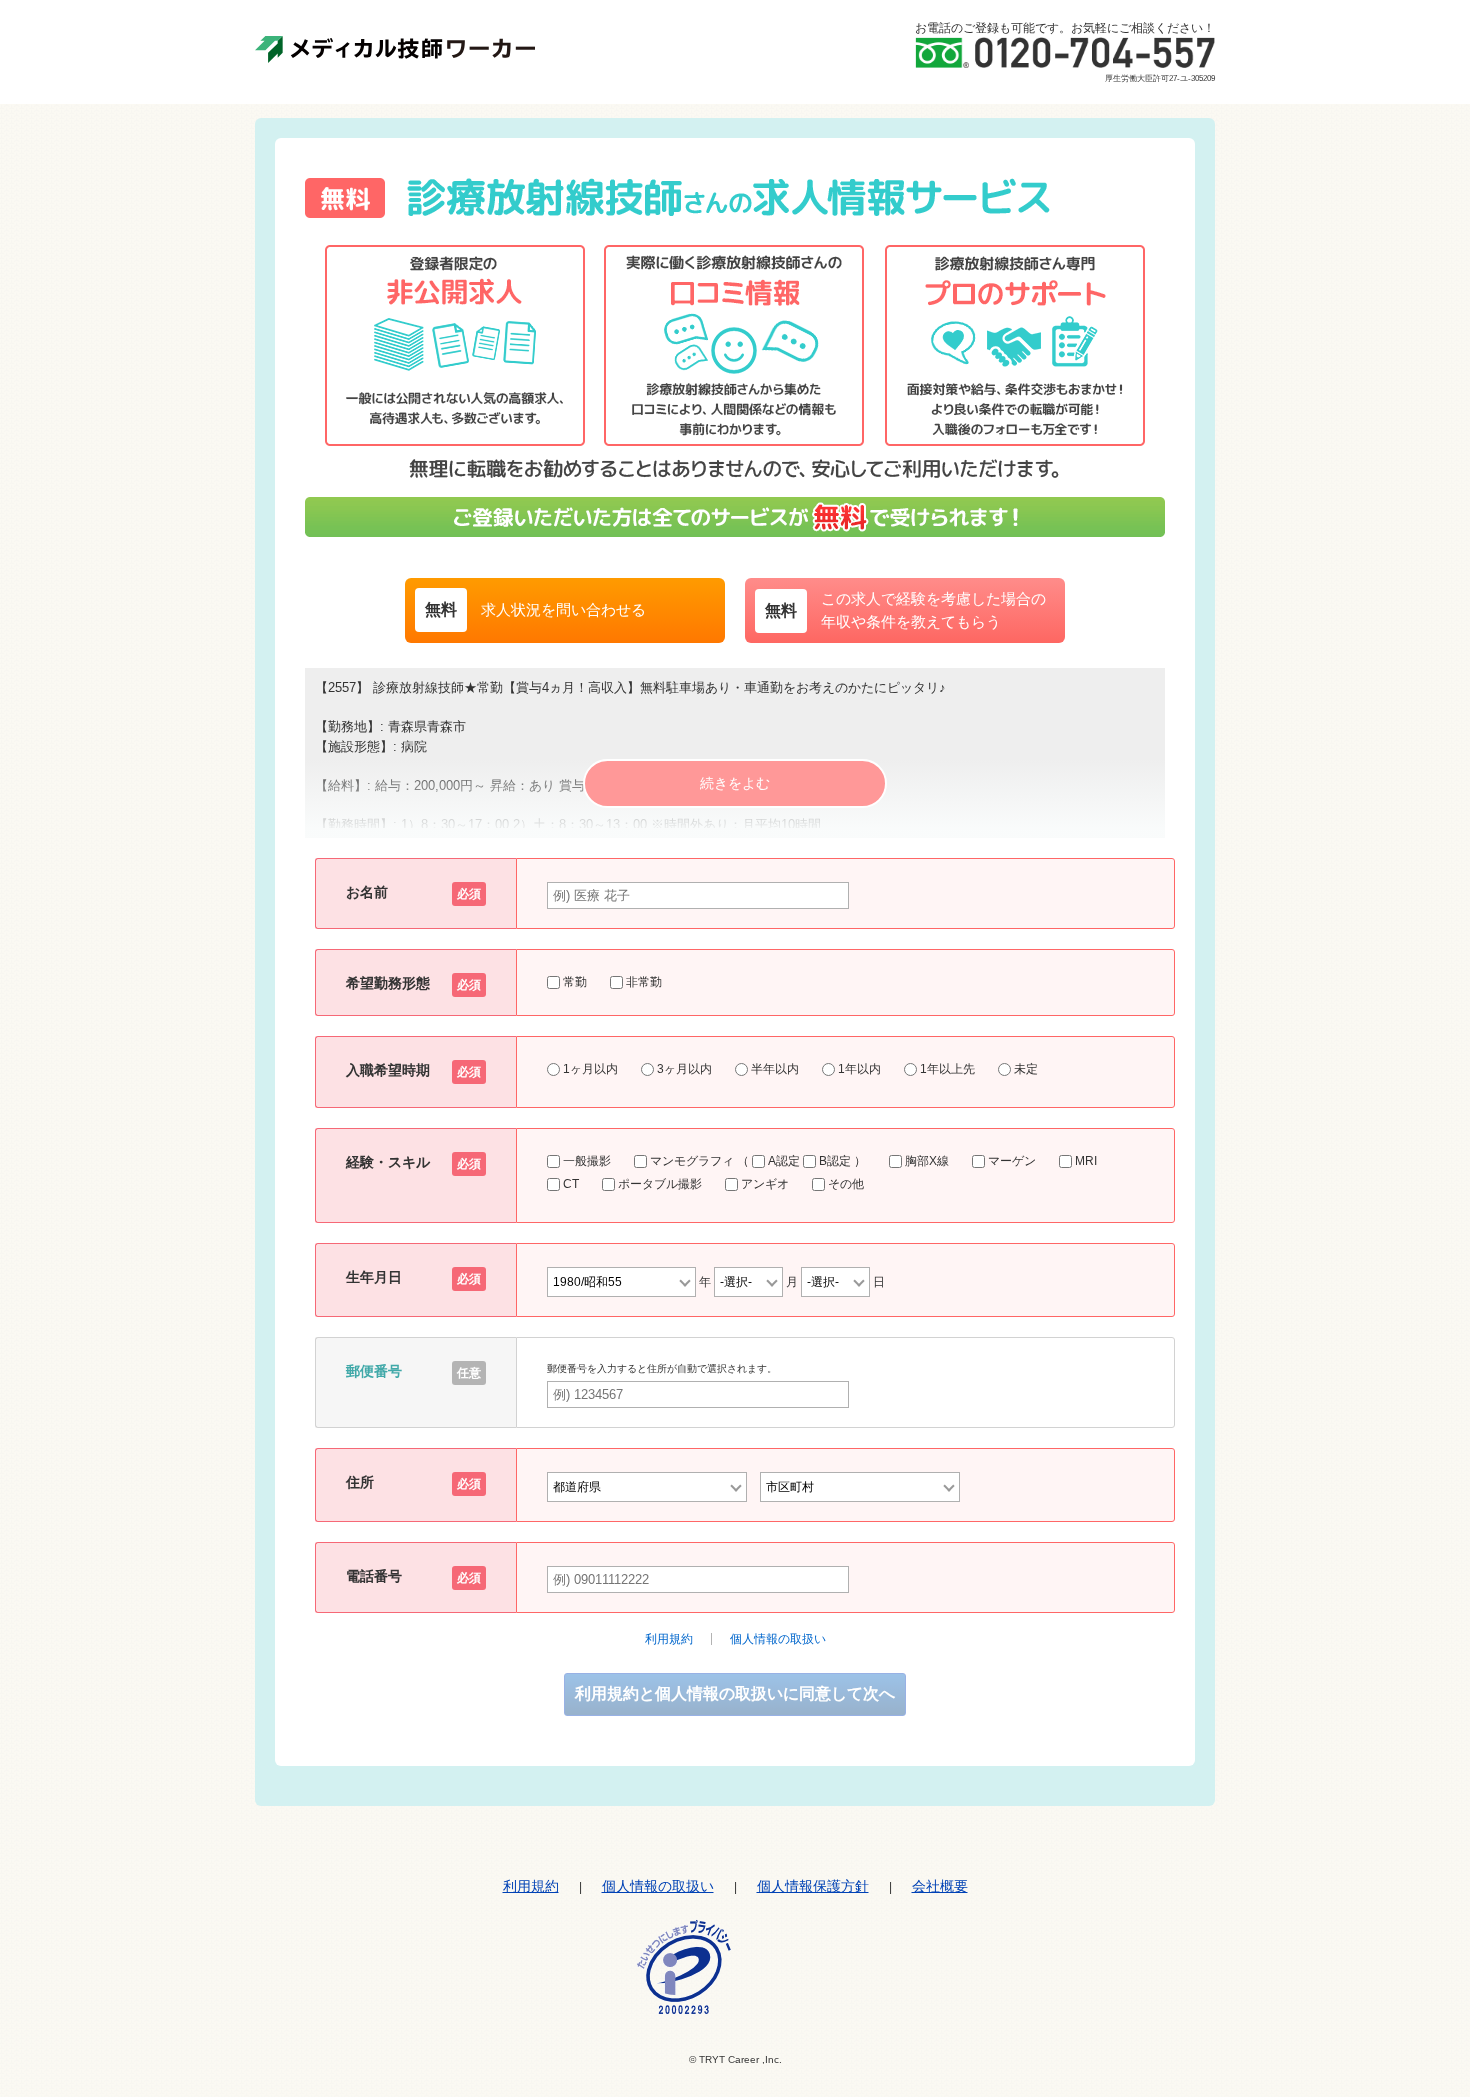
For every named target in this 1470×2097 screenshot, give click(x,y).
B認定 (835, 1161)
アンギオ (765, 1184)
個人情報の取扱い (778, 1639)
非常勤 (642, 982)
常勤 (573, 982)
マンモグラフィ (692, 1161)
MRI (1086, 1161)
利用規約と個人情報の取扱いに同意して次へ (735, 1693)
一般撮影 (587, 1161)
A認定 (784, 1161)
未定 (1026, 1069)
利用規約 (669, 1639)
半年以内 (775, 1069)
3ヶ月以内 (684, 1069)
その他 (846, 1184)
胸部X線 (927, 1161)
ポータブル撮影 (660, 1184)
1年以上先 (947, 1069)
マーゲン (1012, 1161)
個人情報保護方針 (813, 1886)
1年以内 (859, 1069)
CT (571, 1184)
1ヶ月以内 (590, 1069)
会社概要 (940, 1886)
